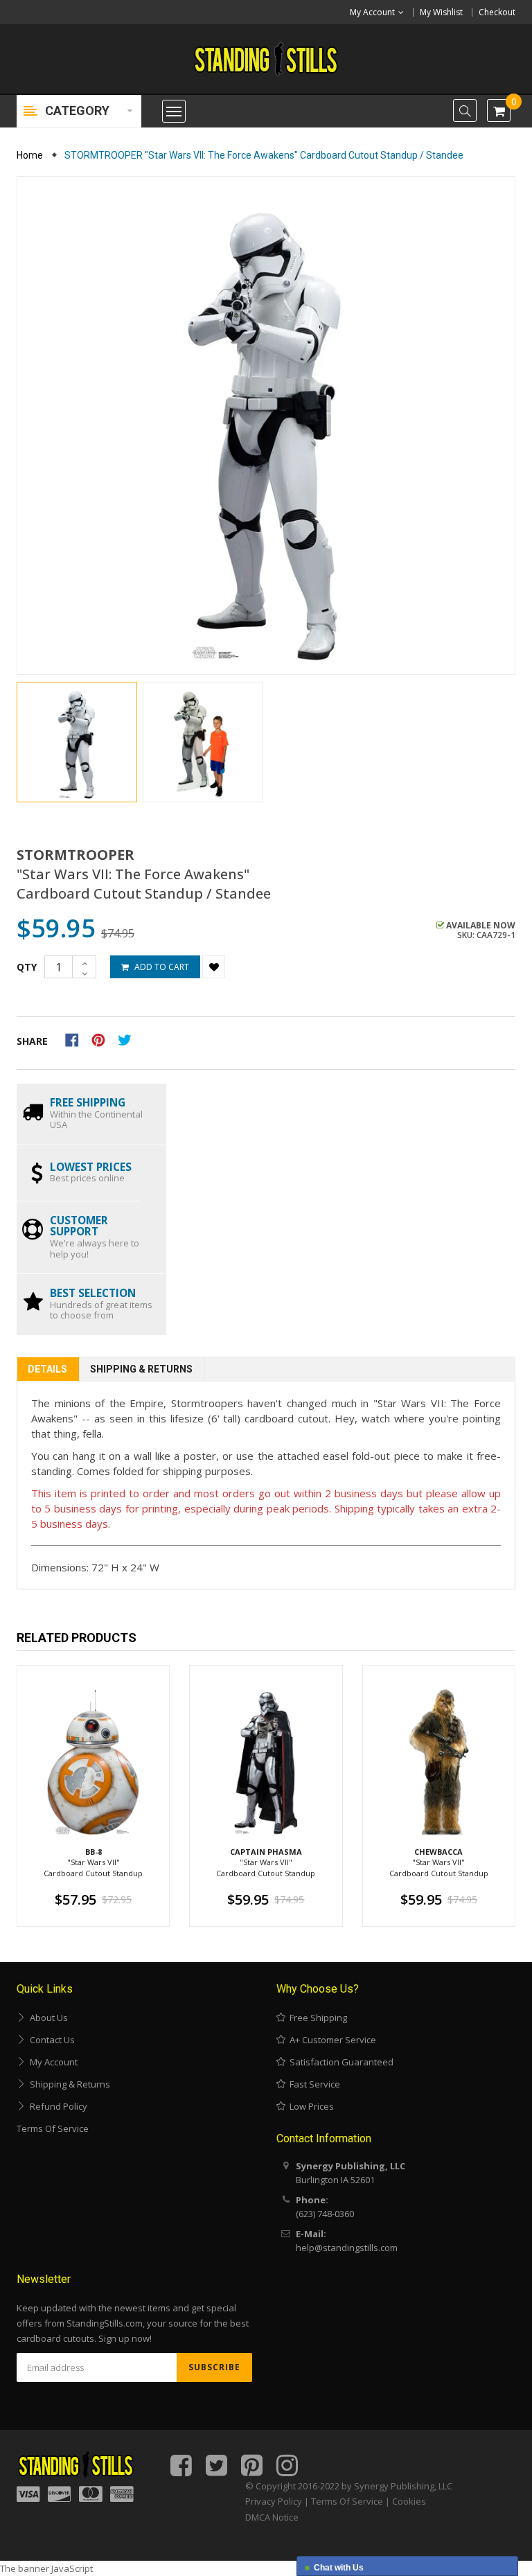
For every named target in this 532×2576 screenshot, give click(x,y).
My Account (52, 2062)
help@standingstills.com (347, 2248)
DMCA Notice (272, 2517)
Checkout (497, 12)
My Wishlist (441, 12)
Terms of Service (53, 2128)
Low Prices (310, 2106)
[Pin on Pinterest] (103, 1039)
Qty (27, 967)
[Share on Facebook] (77, 1039)
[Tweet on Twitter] (128, 1039)
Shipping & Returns (141, 1369)
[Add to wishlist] (214, 967)
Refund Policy (56, 2106)
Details (47, 1369)
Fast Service (313, 2084)
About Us (47, 2018)
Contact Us (50, 2040)
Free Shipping (316, 2018)
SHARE (32, 1041)
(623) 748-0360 (325, 2214)
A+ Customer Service (331, 2040)
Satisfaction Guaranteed (339, 2062)
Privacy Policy (274, 2501)
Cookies (409, 2501)
